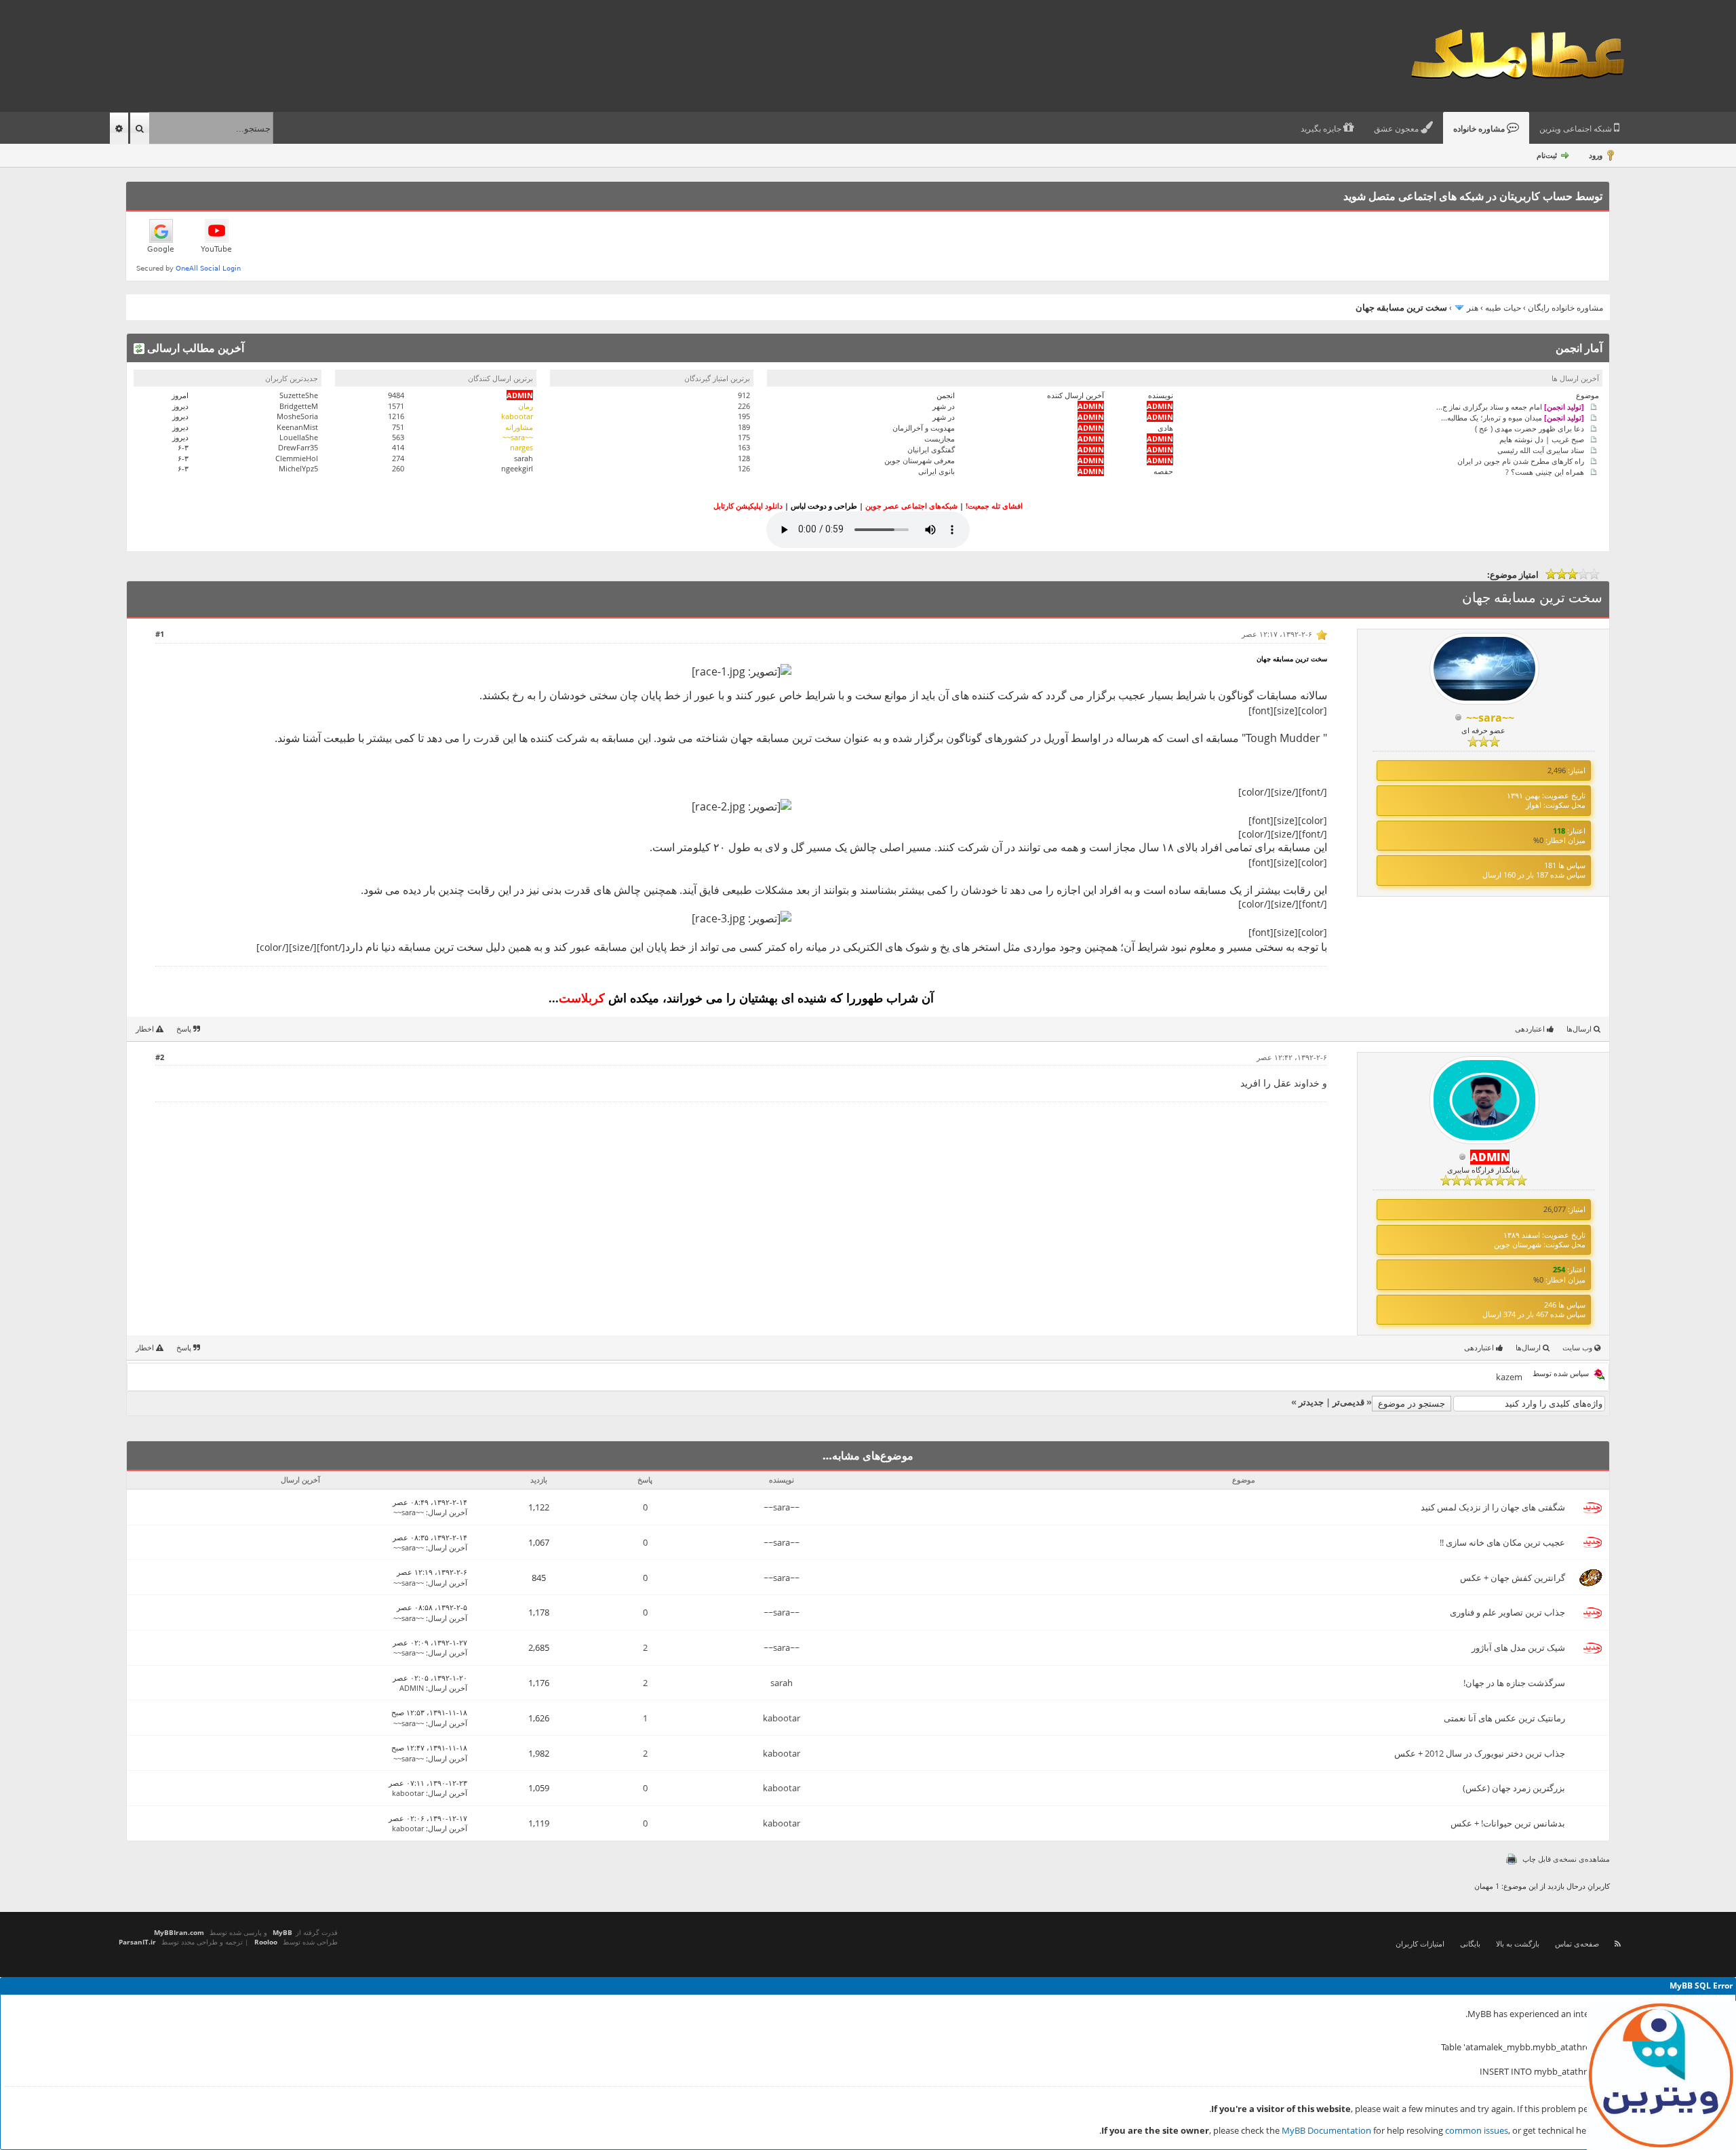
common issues (1477, 2130)
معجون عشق (1397, 129)
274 (398, 458)
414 (398, 447)
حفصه (1163, 471)
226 (744, 406)
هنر (1473, 308)
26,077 (1555, 1209)
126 (744, 468)
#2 (160, 1057)
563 (398, 437)
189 (744, 427)
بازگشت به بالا (1518, 1943)
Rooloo (266, 1942)
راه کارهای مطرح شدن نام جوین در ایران (1521, 460)
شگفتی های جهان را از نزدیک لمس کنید (1493, 1507)
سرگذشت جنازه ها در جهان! (1514, 1683)
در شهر (944, 406)
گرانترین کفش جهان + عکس (1513, 1578)
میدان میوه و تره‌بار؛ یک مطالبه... (1513, 417)
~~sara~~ (782, 1507)
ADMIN (412, 1688)
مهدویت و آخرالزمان (924, 428)
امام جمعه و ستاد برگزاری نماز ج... (1510, 406)
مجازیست (940, 438)
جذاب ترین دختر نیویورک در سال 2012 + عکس (1480, 1753)
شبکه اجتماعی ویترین (1577, 129)
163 (744, 447)
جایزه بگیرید (1322, 129)
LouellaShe (299, 437)
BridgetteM (299, 406)
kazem (1509, 1377)
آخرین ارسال (448, 1512)
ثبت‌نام (1547, 155)
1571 (396, 406)
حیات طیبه (1503, 308)
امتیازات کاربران (1420, 1943)
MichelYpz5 (298, 468)
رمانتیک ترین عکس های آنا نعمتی (1504, 1718)
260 (398, 468)
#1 (160, 634)
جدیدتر (1311, 1402)
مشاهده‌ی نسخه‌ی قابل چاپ (1566, 1859)
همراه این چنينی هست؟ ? (1545, 471)
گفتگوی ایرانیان (931, 449)
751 (398, 427)
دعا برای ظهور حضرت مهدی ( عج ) (1530, 428)
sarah (524, 458)
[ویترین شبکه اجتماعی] (1661, 2075)
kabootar (782, 1718)
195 (744, 416)
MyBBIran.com (179, 1932)
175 (744, 437)
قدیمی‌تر (1348, 1402)
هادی (1165, 428)
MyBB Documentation (1326, 2130)
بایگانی (1470, 1943)
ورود (1596, 155)
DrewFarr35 (298, 447)
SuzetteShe (299, 395)
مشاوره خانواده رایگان (1565, 308)
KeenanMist (297, 427)
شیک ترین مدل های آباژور (1518, 1647)
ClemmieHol (297, 458)
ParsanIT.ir (137, 1942)
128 (744, 458)
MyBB (282, 1932)
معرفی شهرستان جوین (920, 460)
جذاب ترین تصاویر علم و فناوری (1507, 1612)
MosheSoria (297, 416)
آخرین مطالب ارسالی (194, 348)
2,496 (1557, 770)
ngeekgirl (517, 468)
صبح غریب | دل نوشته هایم (1542, 438)
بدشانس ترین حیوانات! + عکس (1508, 1823)
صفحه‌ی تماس (1577, 1943)
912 (744, 395)
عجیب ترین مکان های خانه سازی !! (1502, 1542)
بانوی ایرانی (936, 471)
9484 (396, 395)
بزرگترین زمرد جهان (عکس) (1514, 1788)
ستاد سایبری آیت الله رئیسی (1541, 449)
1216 (396, 416)
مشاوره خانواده (1480, 129)
